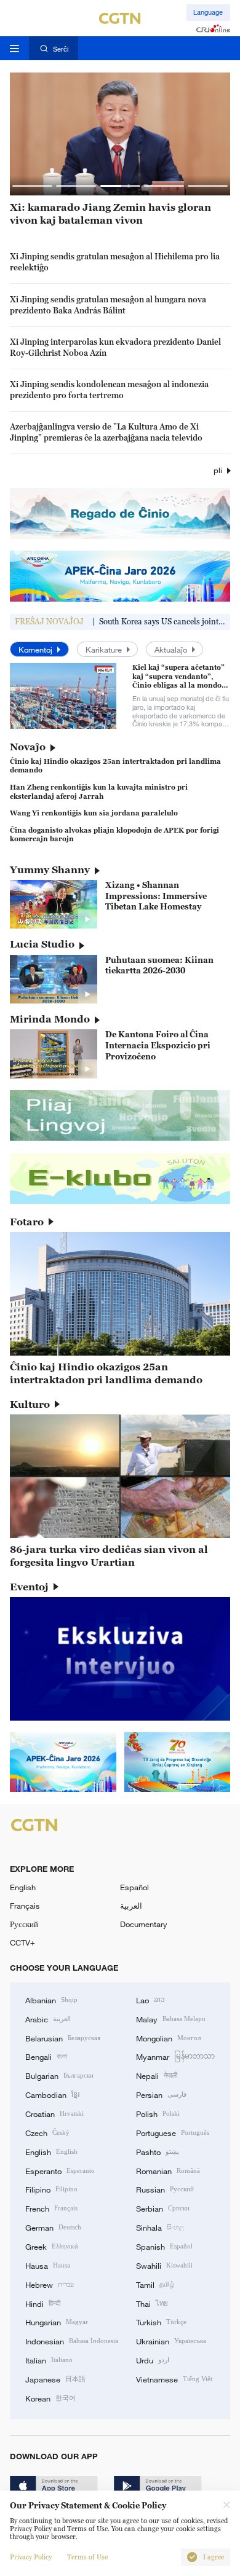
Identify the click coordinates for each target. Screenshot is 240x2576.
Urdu (153, 2360)
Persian (161, 2094)
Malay (171, 2019)
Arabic (48, 2019)
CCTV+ (22, 1942)
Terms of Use (87, 2557)
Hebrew (50, 2284)
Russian (165, 2189)
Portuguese (173, 2132)
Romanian (168, 2170)
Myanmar (175, 2056)
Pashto (158, 2151)
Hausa (48, 2265)
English (23, 1887)
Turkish (161, 2322)
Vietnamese (174, 2379)
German (53, 2227)
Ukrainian (171, 2341)
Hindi (43, 2303)
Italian (49, 2360)
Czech (47, 2132)
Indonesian (72, 2341)
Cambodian (52, 2094)
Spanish (164, 2246)
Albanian (51, 2000)
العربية (131, 1906)
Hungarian (57, 2322)
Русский (24, 1924)
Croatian (54, 2113)
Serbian (163, 2208)
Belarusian (63, 2038)
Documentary (144, 1924)
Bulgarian (59, 2075)
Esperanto (60, 2170)
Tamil (155, 2284)
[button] (32, 186)
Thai (152, 2303)
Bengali (46, 2056)
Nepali (157, 2075)
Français (25, 1906)
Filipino (51, 2189)
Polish (158, 2113)
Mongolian (168, 2038)
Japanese (55, 2379)
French (51, 2208)
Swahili (164, 2265)
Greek (52, 2246)
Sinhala (160, 2227)
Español (134, 1887)
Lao (150, 2000)
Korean (50, 2398)
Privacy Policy (31, 2557)
